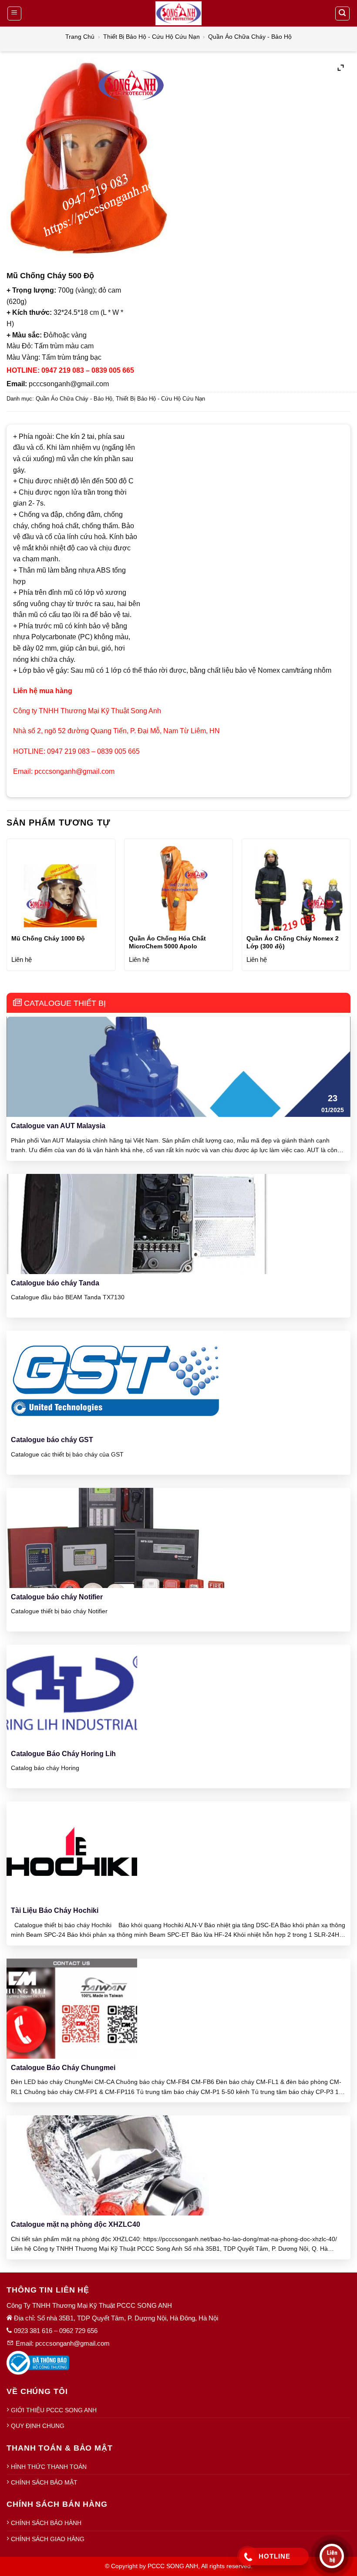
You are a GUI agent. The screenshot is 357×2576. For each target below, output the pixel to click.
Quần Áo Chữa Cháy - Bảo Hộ (250, 37)
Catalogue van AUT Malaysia (58, 1126)
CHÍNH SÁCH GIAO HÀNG (48, 2539)
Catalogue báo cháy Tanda (55, 1283)
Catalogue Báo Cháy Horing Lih (63, 1754)
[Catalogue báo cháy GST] (115, 1380)
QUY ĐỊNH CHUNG (38, 2426)
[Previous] (7, 908)
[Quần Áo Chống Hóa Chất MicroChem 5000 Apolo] (178, 895)
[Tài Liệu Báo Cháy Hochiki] (72, 1851)
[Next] (350, 908)
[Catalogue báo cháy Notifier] (115, 1537)
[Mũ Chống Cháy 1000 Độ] (61, 895)
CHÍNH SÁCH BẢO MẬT (44, 2482)
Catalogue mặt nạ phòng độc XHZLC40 (76, 2224)
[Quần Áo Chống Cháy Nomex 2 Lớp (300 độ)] (296, 895)
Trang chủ (80, 37)
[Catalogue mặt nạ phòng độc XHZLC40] (118, 2165)
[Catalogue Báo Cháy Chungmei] (72, 2008)
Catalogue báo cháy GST (52, 1440)
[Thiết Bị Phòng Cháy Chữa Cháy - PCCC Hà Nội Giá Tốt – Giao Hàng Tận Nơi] (178, 13)
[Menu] (15, 13)
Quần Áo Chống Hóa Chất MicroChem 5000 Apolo (167, 942)
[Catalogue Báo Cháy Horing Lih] (72, 1694)
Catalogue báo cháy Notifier (57, 1597)
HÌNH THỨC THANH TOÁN (49, 2467)
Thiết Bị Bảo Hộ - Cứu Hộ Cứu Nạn (152, 37)
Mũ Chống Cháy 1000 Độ (48, 938)
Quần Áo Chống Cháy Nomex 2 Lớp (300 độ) (293, 942)
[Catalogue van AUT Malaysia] (178, 1067)
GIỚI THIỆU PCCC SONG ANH (54, 2410)
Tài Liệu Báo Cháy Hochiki (55, 1910)
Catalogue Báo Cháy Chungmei (63, 2068)
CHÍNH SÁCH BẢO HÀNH (46, 2523)
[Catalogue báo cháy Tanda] (137, 1223)
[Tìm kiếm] (343, 13)
